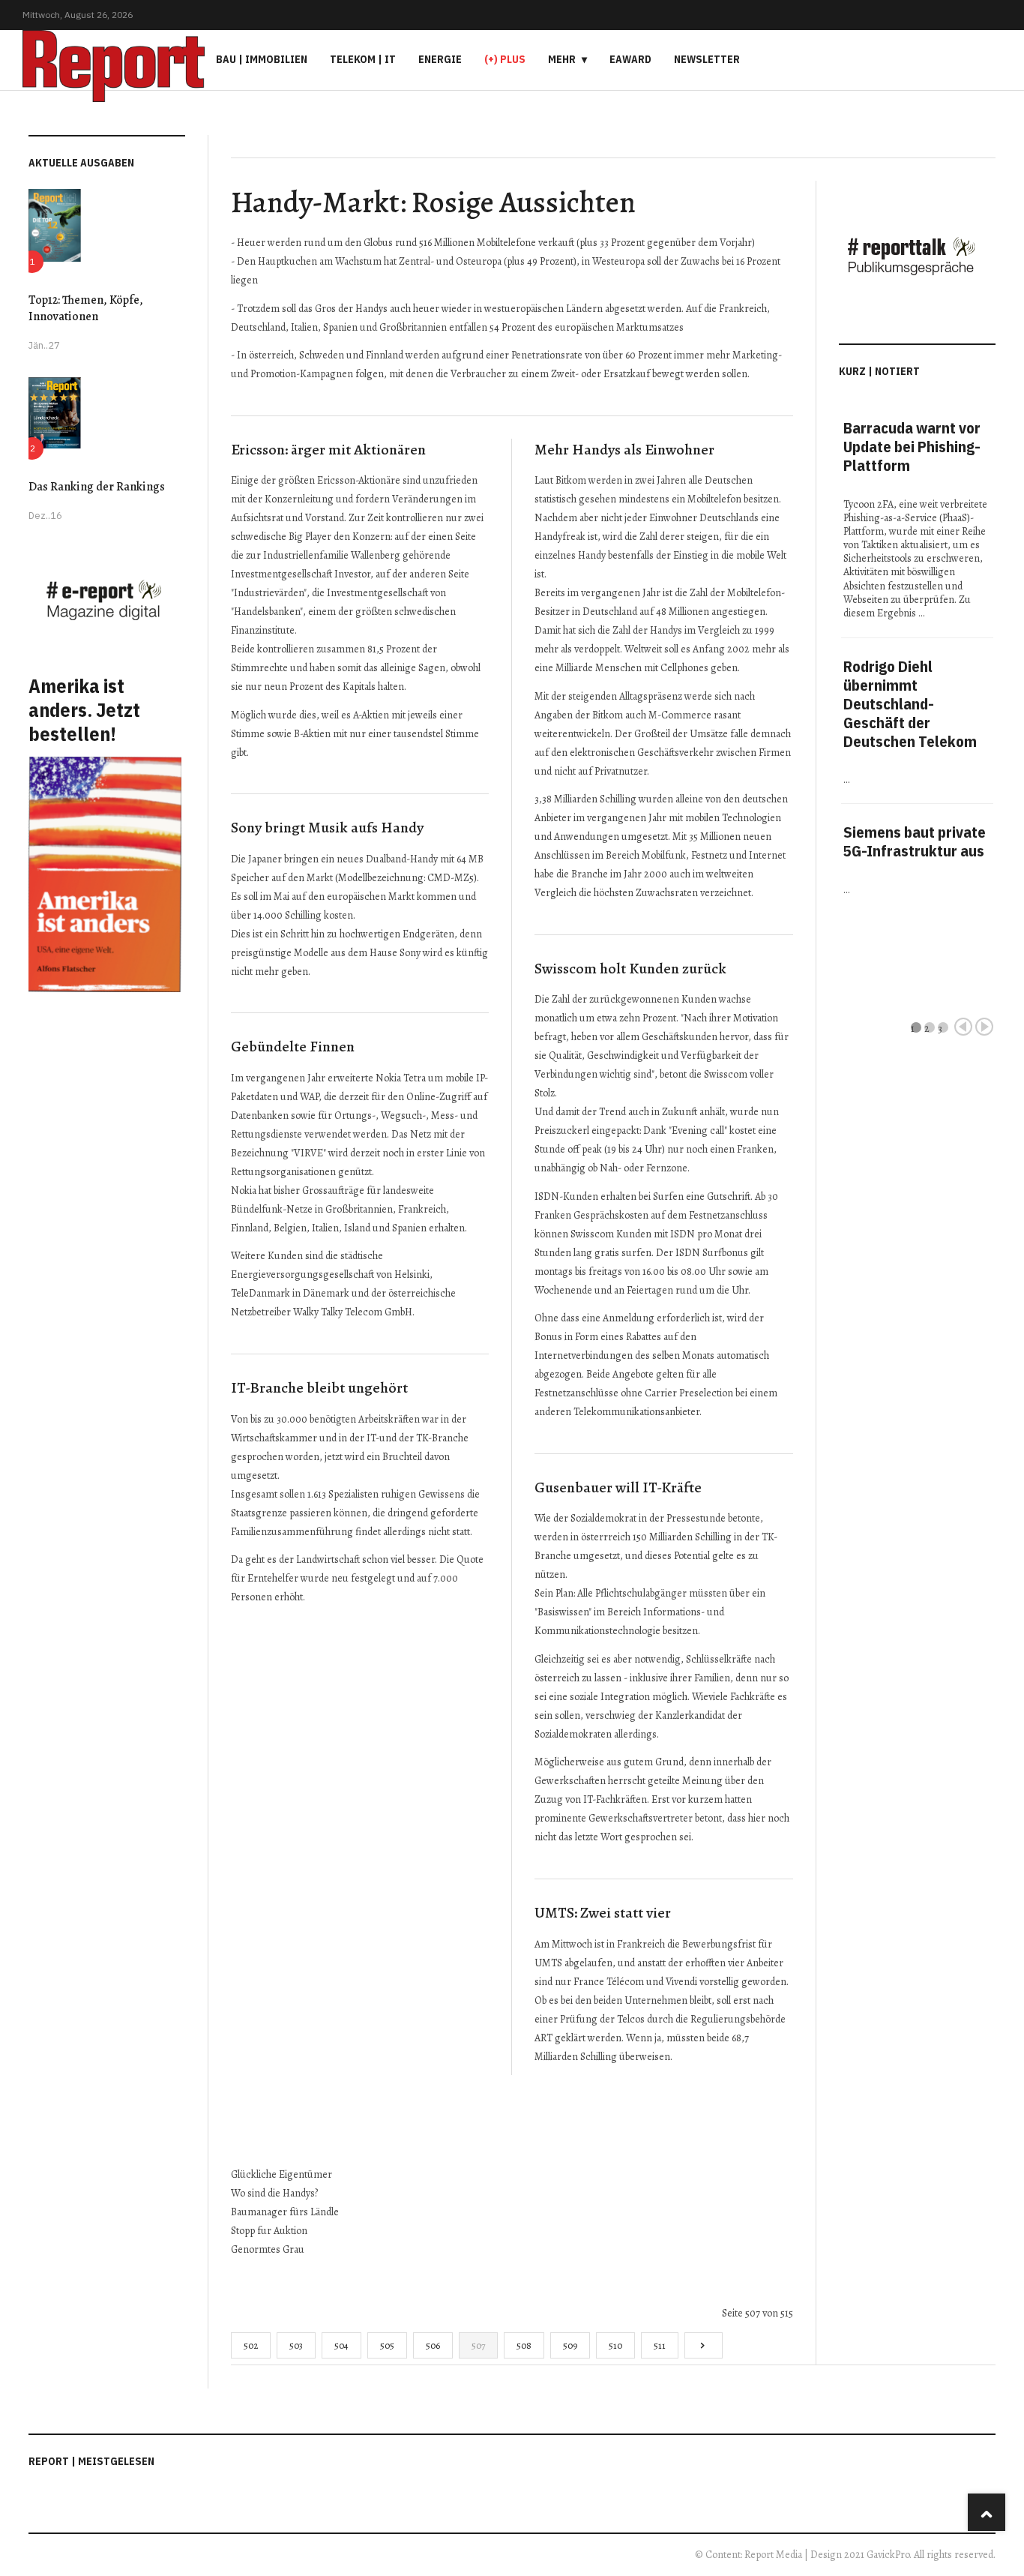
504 (341, 2345)
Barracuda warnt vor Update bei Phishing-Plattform (912, 447)
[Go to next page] (704, 2345)
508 (524, 2345)
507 (478, 2345)
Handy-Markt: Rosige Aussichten (433, 202)
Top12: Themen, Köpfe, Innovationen (86, 308)
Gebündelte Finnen (293, 1047)
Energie (440, 59)
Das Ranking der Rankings (97, 487)
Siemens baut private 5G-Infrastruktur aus (915, 841)
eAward (630, 59)
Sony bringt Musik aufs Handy (327, 828)
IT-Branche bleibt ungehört (319, 1388)
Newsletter (707, 59)
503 (296, 2345)
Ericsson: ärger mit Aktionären (328, 450)
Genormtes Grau (268, 2249)
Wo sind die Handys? (274, 2193)
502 (251, 2345)
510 (615, 2345)
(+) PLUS (505, 59)
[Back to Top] (987, 2512)
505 (387, 2345)
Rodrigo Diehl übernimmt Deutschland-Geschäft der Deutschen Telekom (910, 704)
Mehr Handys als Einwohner (624, 450)
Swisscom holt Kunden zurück (630, 969)
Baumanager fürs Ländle (285, 2212)
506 (433, 2345)
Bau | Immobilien (262, 59)
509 (570, 2345)
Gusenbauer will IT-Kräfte (618, 1487)
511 (660, 2345)
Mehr (562, 59)
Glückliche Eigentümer (281, 2174)
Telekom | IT (363, 59)
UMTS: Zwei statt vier (603, 1913)
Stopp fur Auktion (269, 2231)
